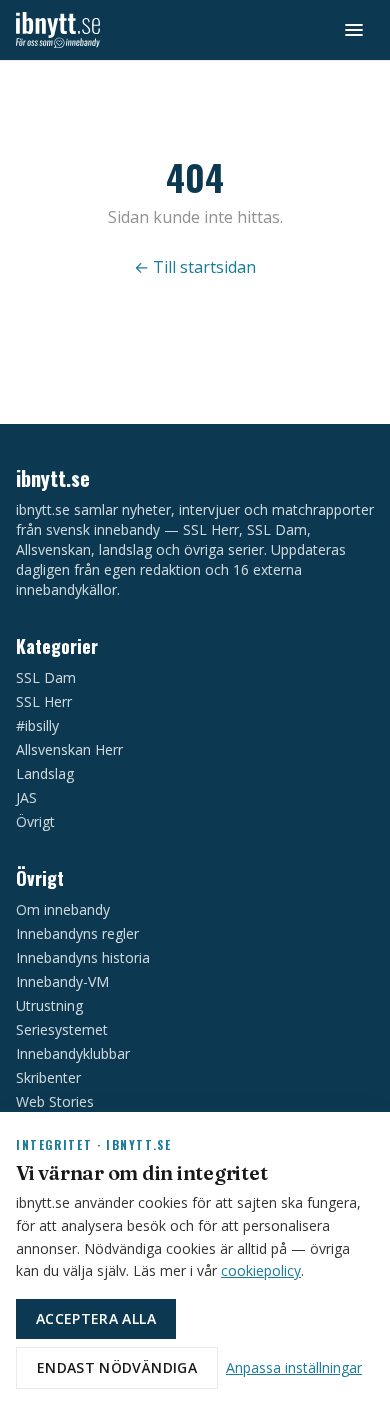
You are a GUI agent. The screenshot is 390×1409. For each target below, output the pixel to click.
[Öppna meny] (354, 30)
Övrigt (35, 821)
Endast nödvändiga (117, 1367)
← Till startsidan (195, 267)
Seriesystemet (62, 1029)
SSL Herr (44, 701)
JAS (26, 797)
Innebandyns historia (83, 957)
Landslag (45, 773)
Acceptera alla (96, 1318)
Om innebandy (63, 909)
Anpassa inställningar (294, 1367)
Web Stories (55, 1101)
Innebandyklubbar (73, 1053)
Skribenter (48, 1077)
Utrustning (49, 1005)
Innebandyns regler (77, 933)
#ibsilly (37, 725)
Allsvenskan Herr (69, 749)
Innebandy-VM (62, 981)
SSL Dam (46, 677)
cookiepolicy (261, 1270)
